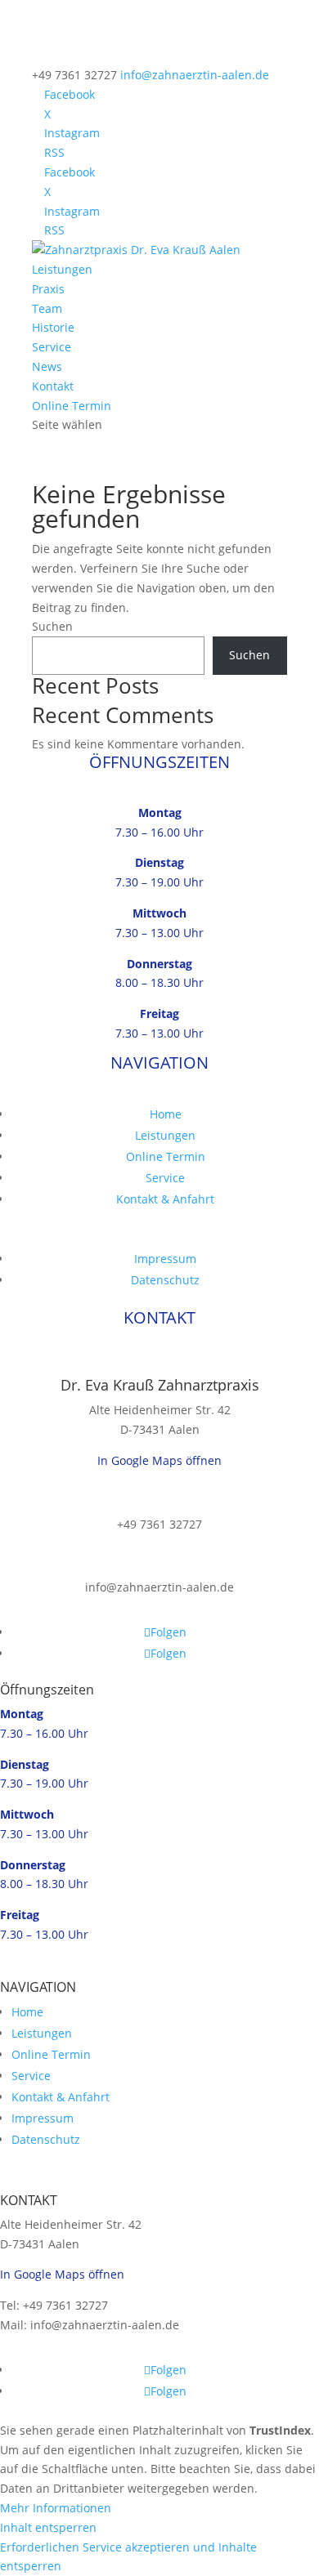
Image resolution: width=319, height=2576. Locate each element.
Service (52, 347)
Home (166, 1114)
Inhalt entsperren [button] (48, 2527)
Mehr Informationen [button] (56, 2508)
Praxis (48, 289)
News (47, 366)
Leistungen (62, 269)
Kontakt (53, 386)
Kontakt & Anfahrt (165, 1199)
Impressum (165, 1259)
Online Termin (72, 406)
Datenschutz (165, 1280)
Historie (53, 327)
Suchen (52, 626)
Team (47, 308)
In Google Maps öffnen (159, 1460)
